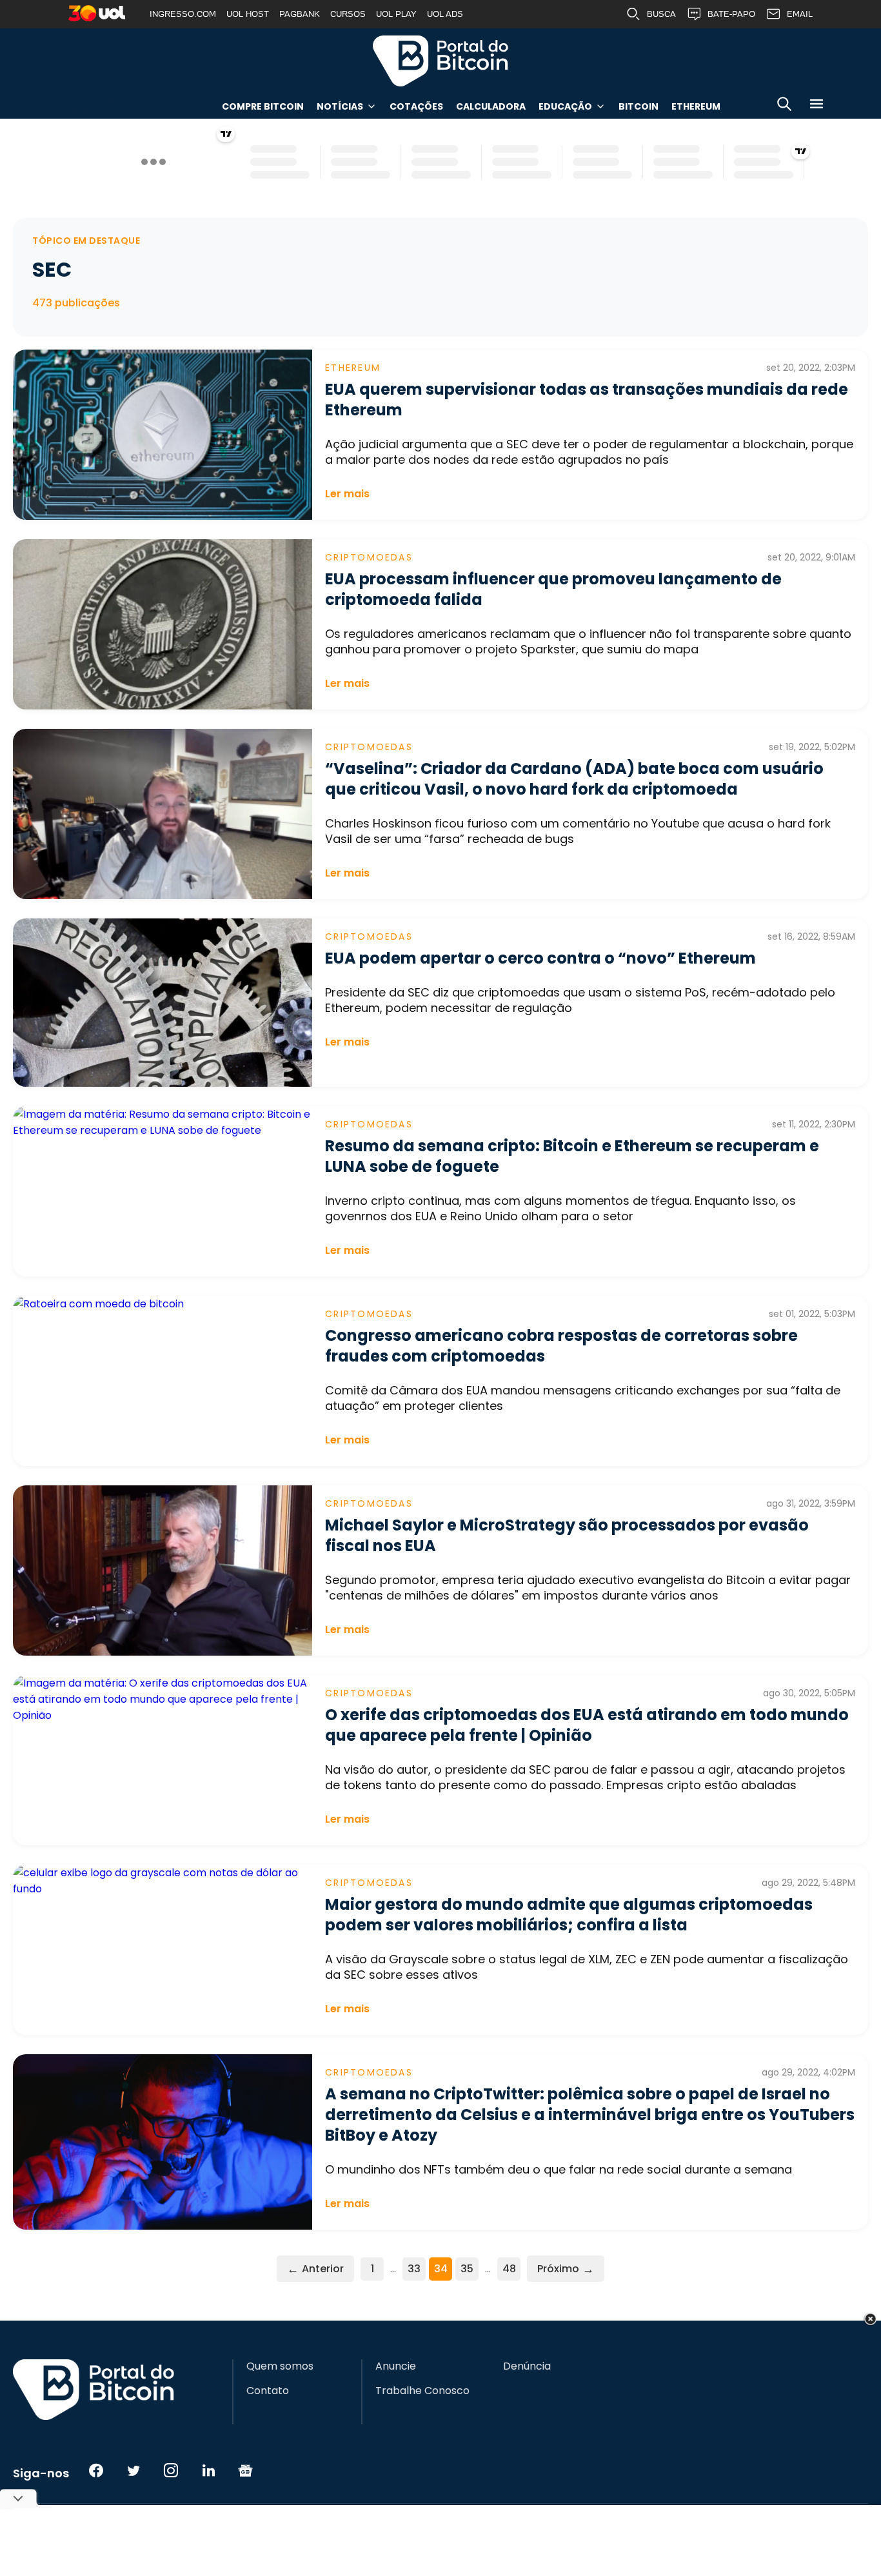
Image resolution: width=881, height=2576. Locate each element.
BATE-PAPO (731, 14)
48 (509, 2269)
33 (414, 2269)
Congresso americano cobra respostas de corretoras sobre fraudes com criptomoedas (561, 1346)
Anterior (315, 2269)
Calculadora (491, 106)
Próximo (566, 2269)
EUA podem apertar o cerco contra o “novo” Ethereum (540, 958)
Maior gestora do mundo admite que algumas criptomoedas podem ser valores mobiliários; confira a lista (569, 1915)
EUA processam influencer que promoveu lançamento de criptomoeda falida (553, 589)
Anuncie (396, 2366)
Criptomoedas (369, 557)
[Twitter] (134, 2470)
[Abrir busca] (784, 106)
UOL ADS (445, 14)
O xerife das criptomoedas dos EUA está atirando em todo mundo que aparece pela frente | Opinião (587, 1725)
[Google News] (246, 2470)
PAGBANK (300, 14)
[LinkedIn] (208, 2470)
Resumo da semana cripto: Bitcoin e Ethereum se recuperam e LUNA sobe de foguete (572, 1156)
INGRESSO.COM (183, 14)
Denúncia (527, 2366)
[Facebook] (96, 2470)
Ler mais (347, 494)
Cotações (416, 106)
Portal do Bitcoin (440, 61)
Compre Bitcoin (263, 106)
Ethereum (696, 106)
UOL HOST (248, 14)
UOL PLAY (396, 14)
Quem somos (280, 2366)
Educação (565, 106)
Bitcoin (638, 106)
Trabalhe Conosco (422, 2391)
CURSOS (348, 14)
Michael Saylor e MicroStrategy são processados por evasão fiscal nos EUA (567, 1535)
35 (467, 2269)
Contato (268, 2391)
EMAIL (800, 14)
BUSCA (661, 14)
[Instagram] (171, 2470)
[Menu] (817, 106)
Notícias (340, 106)
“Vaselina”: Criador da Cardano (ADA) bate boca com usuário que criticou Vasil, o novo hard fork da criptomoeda (574, 779)
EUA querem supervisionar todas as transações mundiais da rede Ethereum (587, 400)
